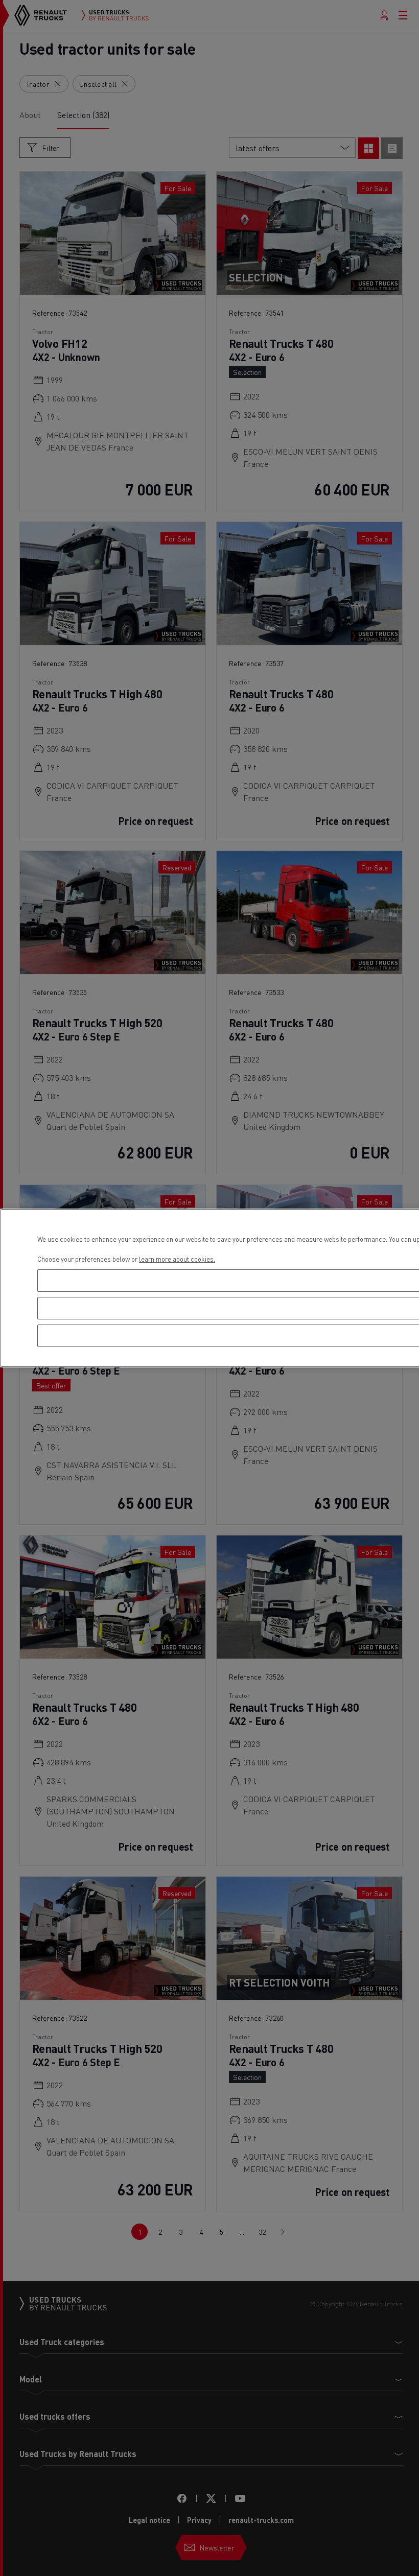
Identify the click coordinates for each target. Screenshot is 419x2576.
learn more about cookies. (177, 1259)
